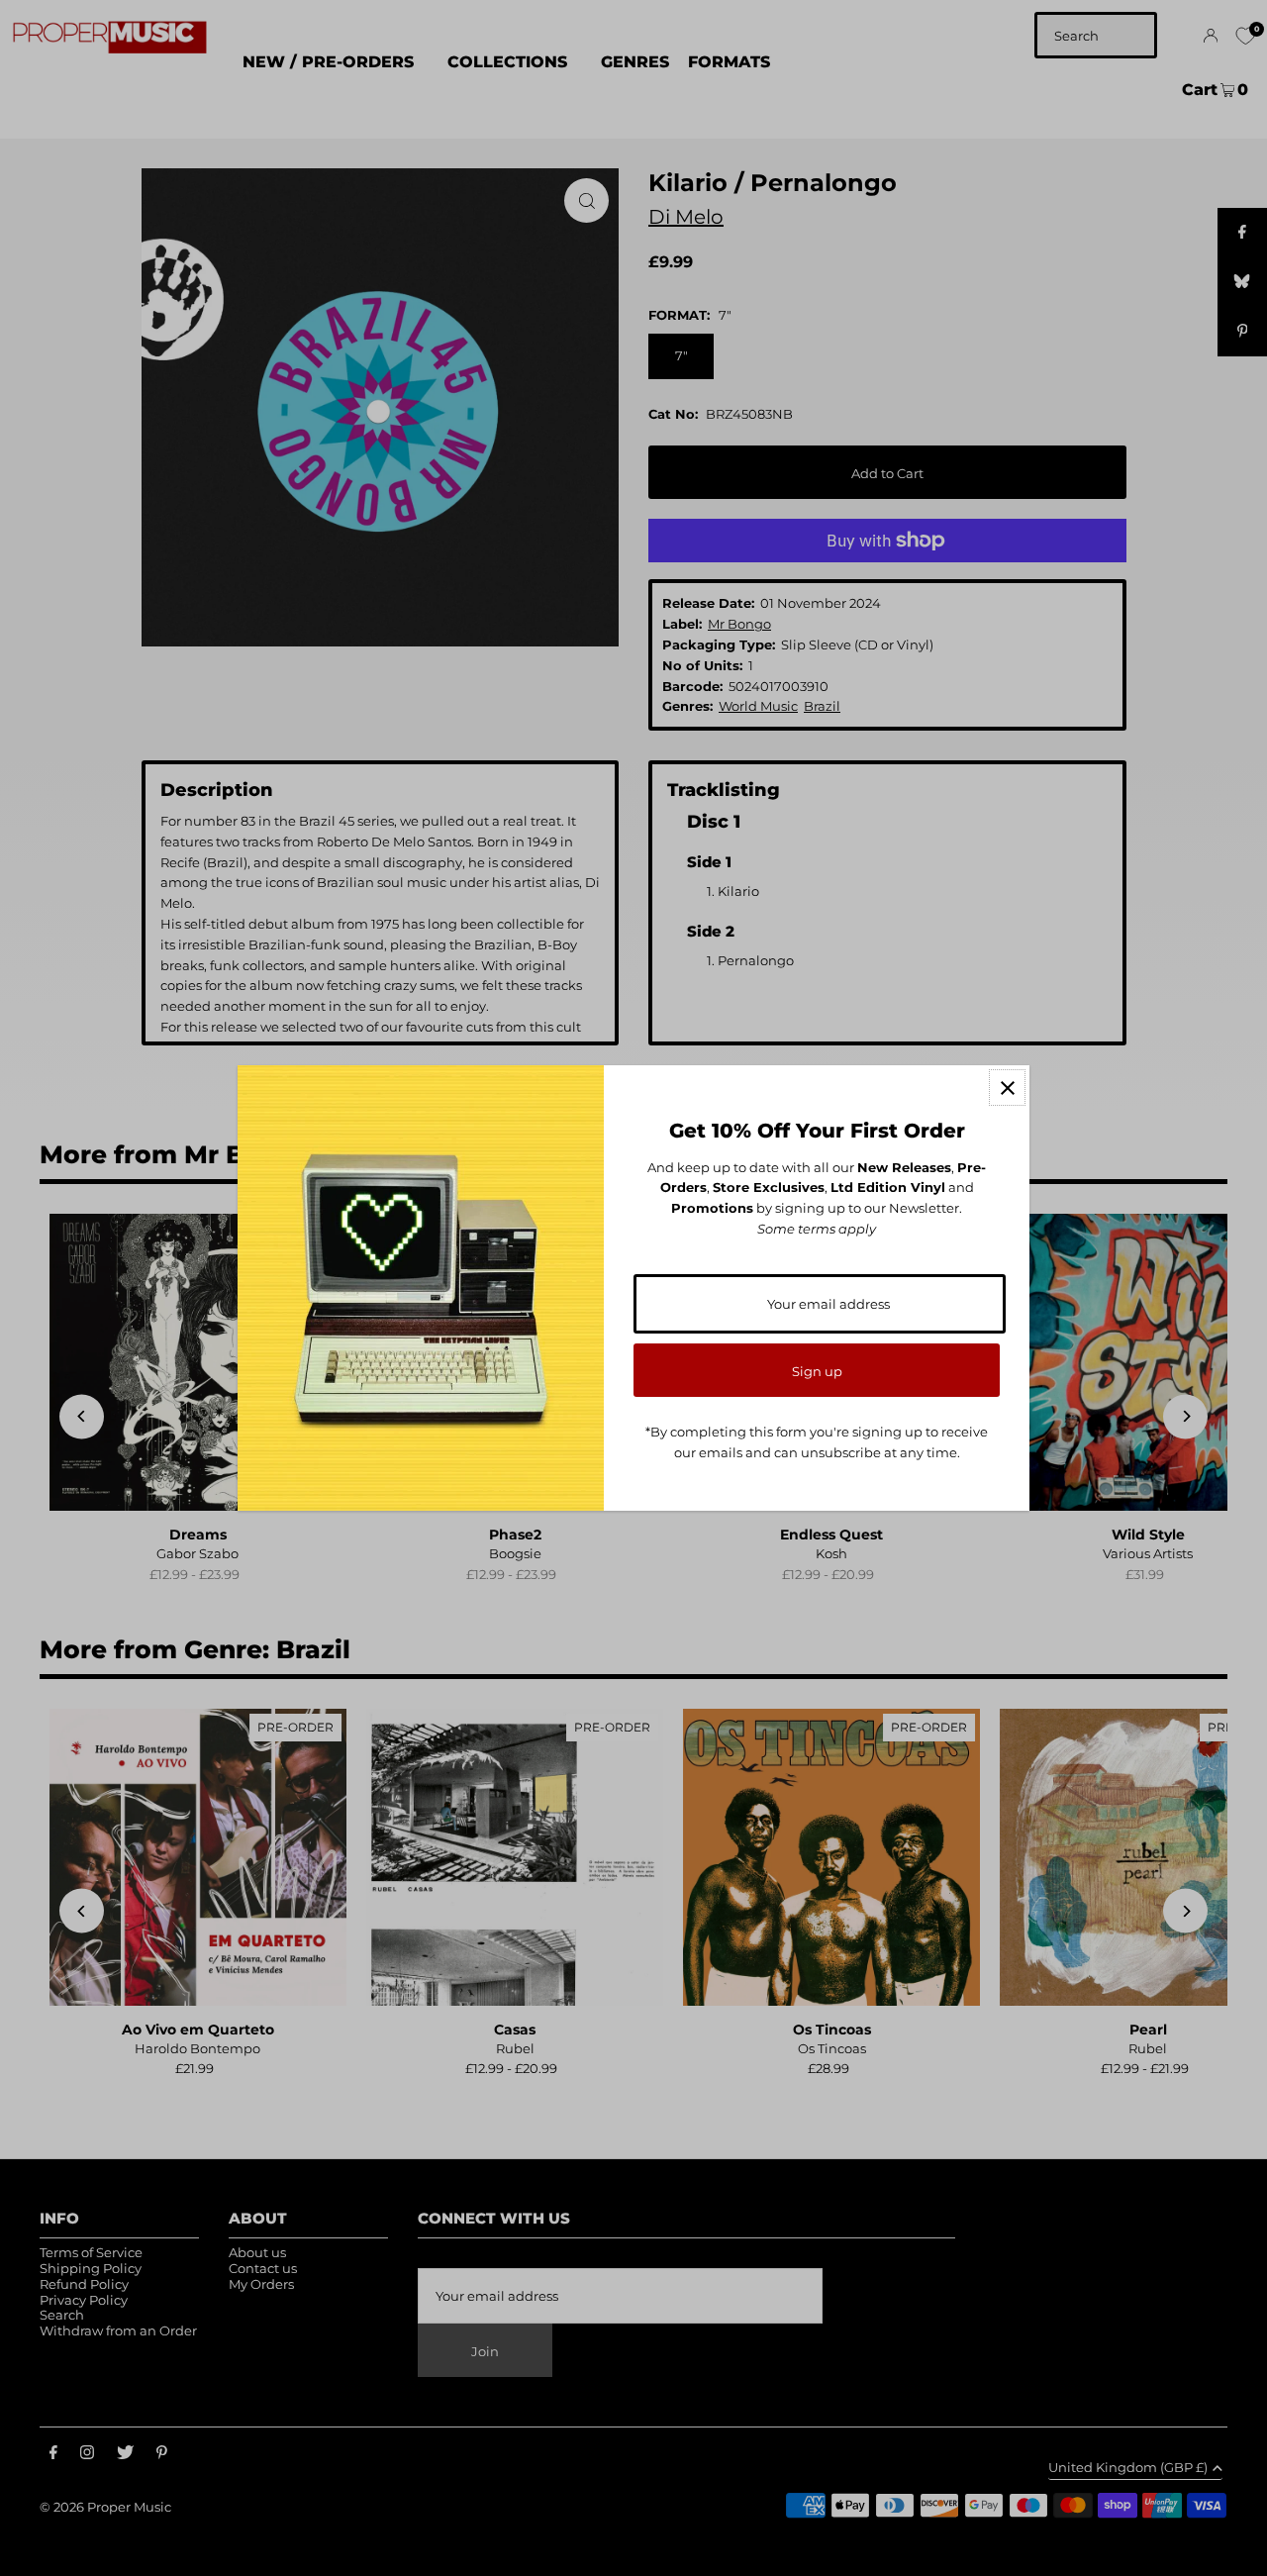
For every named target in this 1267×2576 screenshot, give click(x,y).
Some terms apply (817, 1229)
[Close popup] (1007, 1088)
